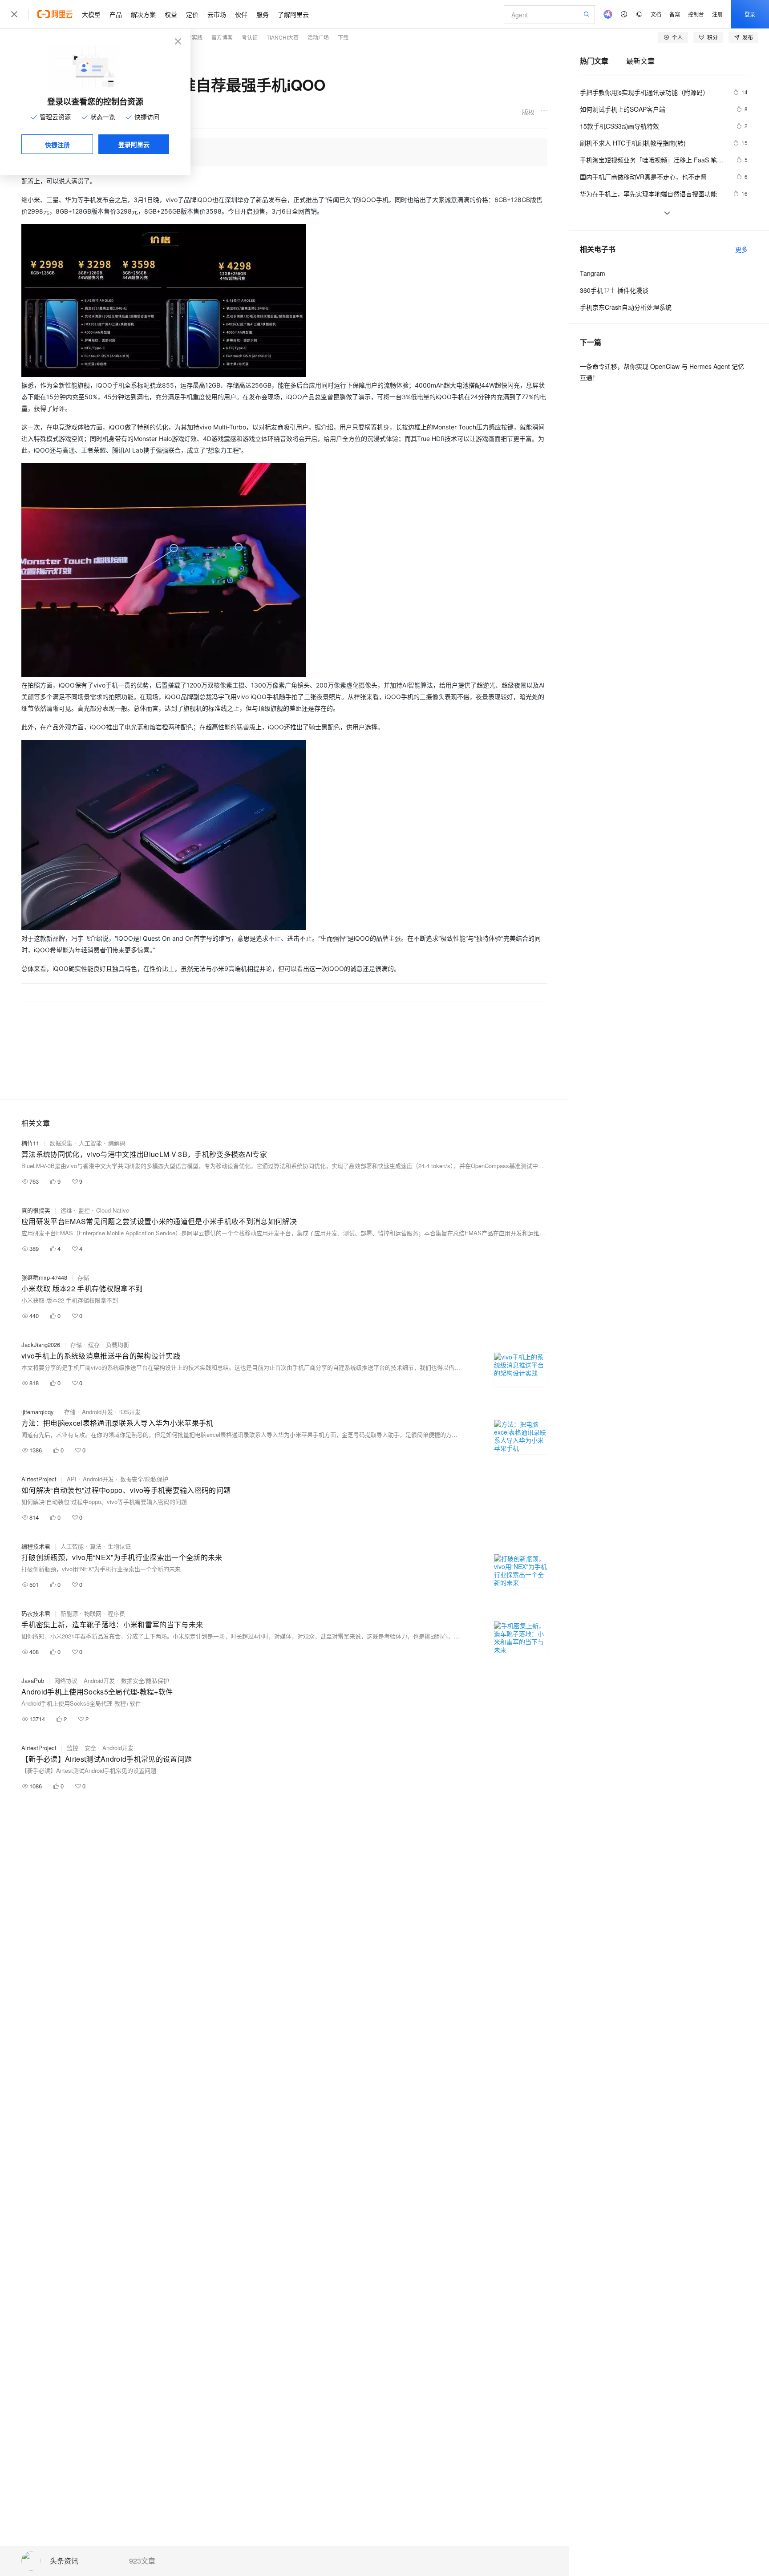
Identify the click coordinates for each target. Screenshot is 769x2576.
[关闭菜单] (14, 14)
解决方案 (143, 14)
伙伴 (241, 14)
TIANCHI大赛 (283, 37)
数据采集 (61, 1143)
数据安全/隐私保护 (144, 1479)
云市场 (217, 14)
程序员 (116, 1613)
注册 (717, 14)
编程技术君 (36, 1546)
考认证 (250, 37)
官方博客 (222, 37)
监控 (84, 1210)
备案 (675, 14)
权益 (171, 14)
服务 (263, 14)
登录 (750, 14)
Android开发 (97, 1412)
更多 (741, 249)
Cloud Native (113, 1210)
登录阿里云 (134, 144)
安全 (90, 1748)
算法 (96, 1546)
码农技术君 (36, 1613)
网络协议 (66, 1680)
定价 (192, 14)
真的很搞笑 (36, 1210)
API (72, 1479)
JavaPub (33, 1680)
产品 (116, 14)
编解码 (117, 1143)
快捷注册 (57, 145)
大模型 (91, 14)
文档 (656, 14)
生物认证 (119, 1546)
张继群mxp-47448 (44, 1277)
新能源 (69, 1613)
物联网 (93, 1613)
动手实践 (192, 37)
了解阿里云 (293, 14)
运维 (66, 1210)
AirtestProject (39, 1479)
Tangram (593, 273)
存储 (83, 1277)
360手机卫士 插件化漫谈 (614, 290)
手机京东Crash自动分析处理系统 (626, 307)
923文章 (142, 2561)
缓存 (94, 1345)
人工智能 (90, 1143)
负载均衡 (117, 1345)
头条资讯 (64, 2561)
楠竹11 (30, 1143)
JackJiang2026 (41, 1345)
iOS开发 (130, 1412)
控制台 (696, 14)
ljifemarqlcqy (38, 1412)
